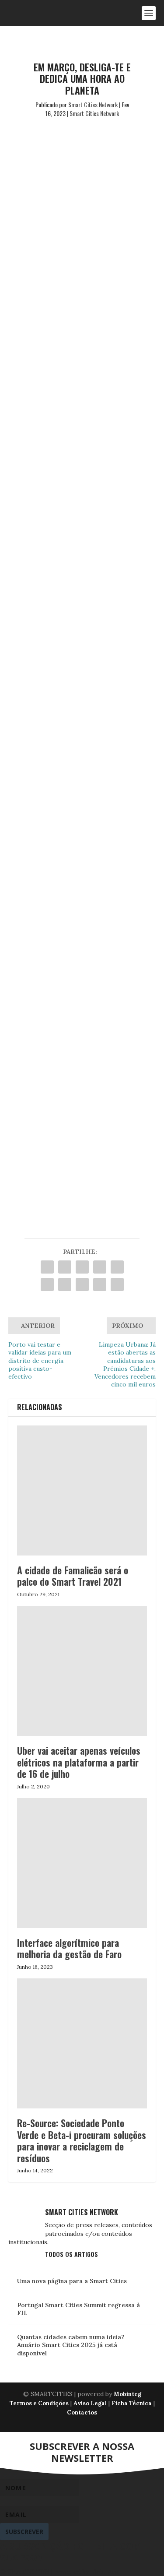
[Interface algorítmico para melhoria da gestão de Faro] (82, 1863)
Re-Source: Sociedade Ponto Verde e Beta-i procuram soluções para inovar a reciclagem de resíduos (82, 2140)
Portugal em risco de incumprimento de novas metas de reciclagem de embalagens (78, 842)
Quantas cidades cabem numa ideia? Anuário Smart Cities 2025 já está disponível (71, 2345)
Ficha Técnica (132, 2403)
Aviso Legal (90, 2403)
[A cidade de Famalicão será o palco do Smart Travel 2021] (82, 1491)
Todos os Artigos (72, 2254)
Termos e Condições (39, 2403)
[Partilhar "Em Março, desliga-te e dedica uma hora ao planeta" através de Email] (100, 1284)
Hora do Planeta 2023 (67, 282)
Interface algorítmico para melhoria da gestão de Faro (69, 1948)
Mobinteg (127, 2394)
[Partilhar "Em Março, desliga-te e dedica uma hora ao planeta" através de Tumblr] (100, 1267)
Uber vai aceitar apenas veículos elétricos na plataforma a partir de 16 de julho (79, 1762)
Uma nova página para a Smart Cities (72, 2281)
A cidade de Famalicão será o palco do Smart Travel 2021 (73, 1576)
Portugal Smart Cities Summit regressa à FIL (79, 2309)
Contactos (82, 2412)
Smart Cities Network (93, 104)
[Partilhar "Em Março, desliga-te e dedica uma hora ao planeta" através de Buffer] (65, 1284)
